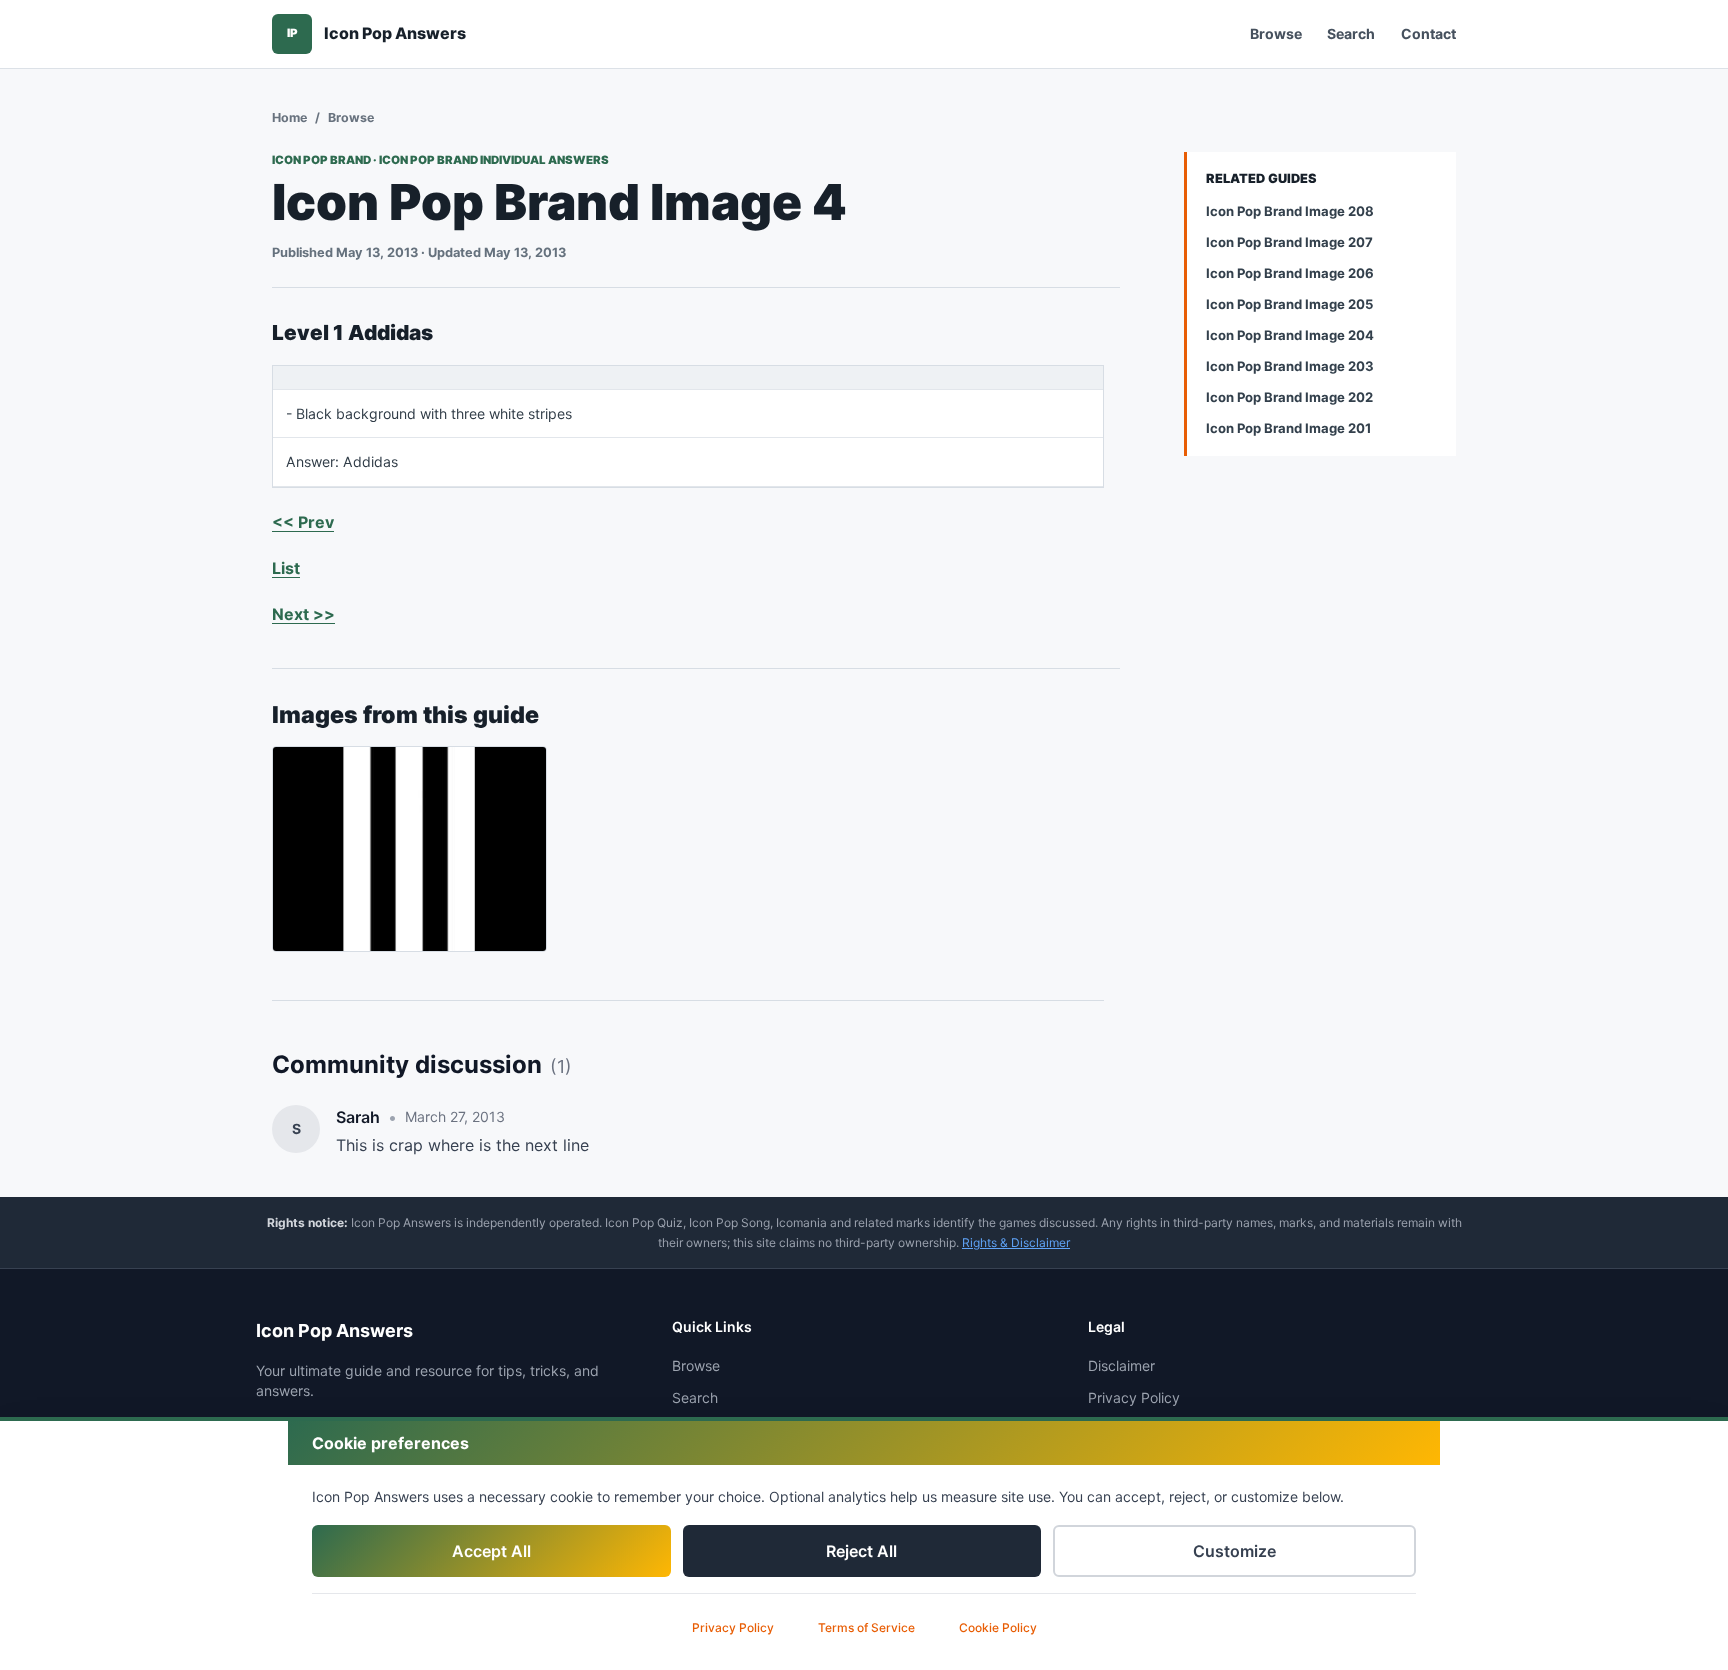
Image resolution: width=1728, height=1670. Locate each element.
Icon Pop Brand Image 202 (1289, 397)
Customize (1234, 1551)
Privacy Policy (733, 1627)
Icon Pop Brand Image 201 (1288, 428)
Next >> (303, 614)
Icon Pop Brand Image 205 (1289, 304)
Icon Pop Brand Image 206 (1290, 273)
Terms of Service (866, 1627)
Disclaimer (1121, 1365)
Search (1351, 33)
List (286, 568)
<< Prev (303, 522)
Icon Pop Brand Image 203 (1290, 366)
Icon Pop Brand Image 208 (1290, 211)
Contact (1428, 33)
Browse (1276, 33)
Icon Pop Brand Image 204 (1290, 335)
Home (289, 117)
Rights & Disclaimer (1016, 1242)
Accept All (491, 1551)
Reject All (861, 1551)
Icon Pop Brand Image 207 (1289, 242)
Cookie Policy (998, 1627)
